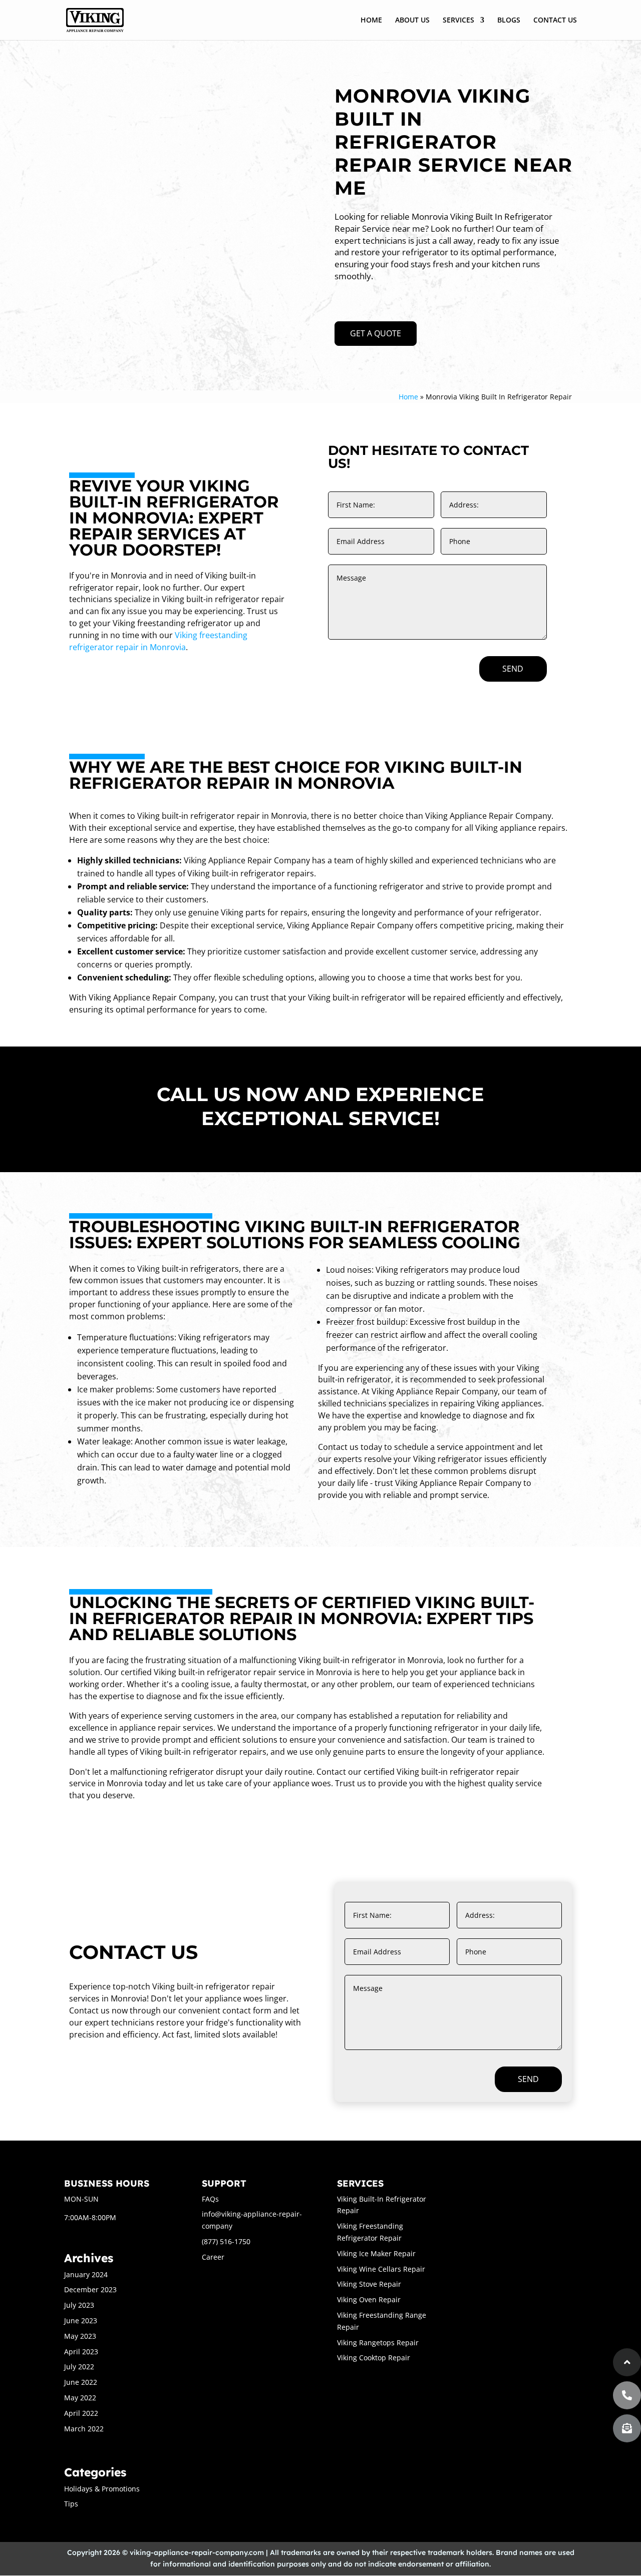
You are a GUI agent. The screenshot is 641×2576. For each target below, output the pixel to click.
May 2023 (80, 2336)
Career (213, 2257)
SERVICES (458, 21)
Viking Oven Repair (369, 2299)
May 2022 (80, 2398)
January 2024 (86, 2274)
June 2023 (81, 2321)
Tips (71, 2504)
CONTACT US (555, 21)
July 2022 (79, 2367)
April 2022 (81, 2413)
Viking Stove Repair (369, 2284)
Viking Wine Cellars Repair (381, 2269)
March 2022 (84, 2429)
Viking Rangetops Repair (378, 2343)
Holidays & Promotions (102, 2489)
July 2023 (79, 2305)
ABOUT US (412, 21)
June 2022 (81, 2382)
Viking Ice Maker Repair (376, 2253)
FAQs (210, 2199)
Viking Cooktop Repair (374, 2358)
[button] (627, 2428)
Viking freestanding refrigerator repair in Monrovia (158, 641)
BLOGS (509, 21)
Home (408, 397)
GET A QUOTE (376, 333)
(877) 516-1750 (226, 2241)
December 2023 (90, 2289)
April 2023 (81, 2352)
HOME (371, 21)
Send (513, 669)
